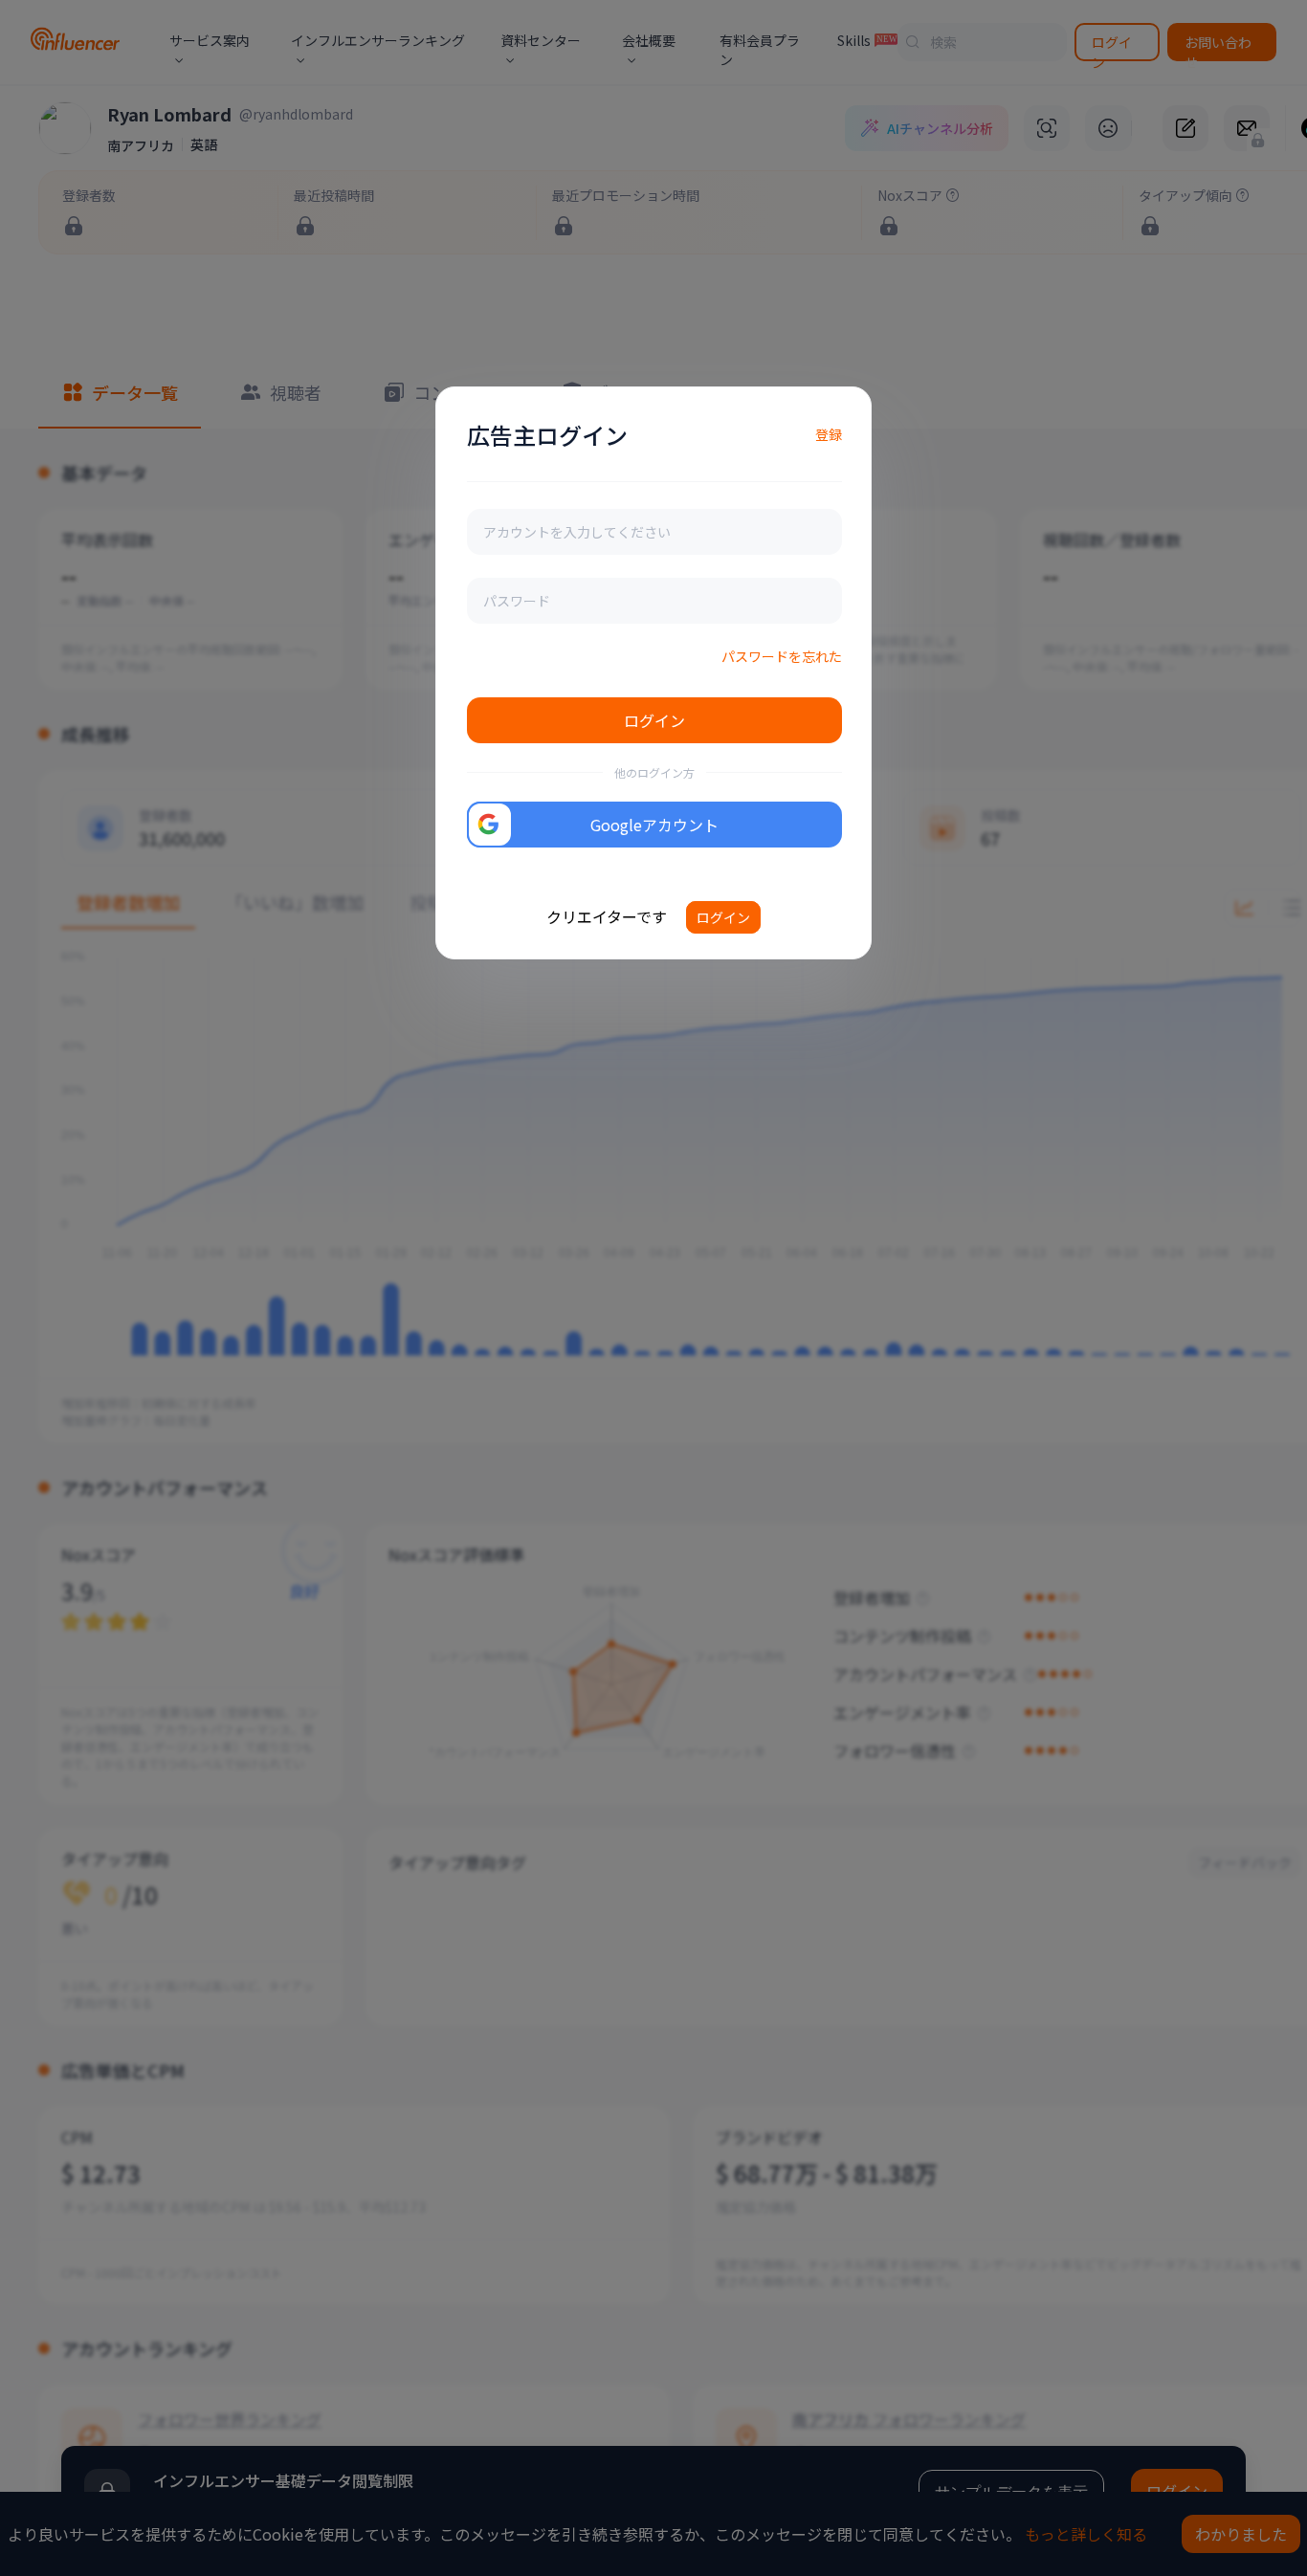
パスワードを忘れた (782, 656)
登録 (829, 434)
